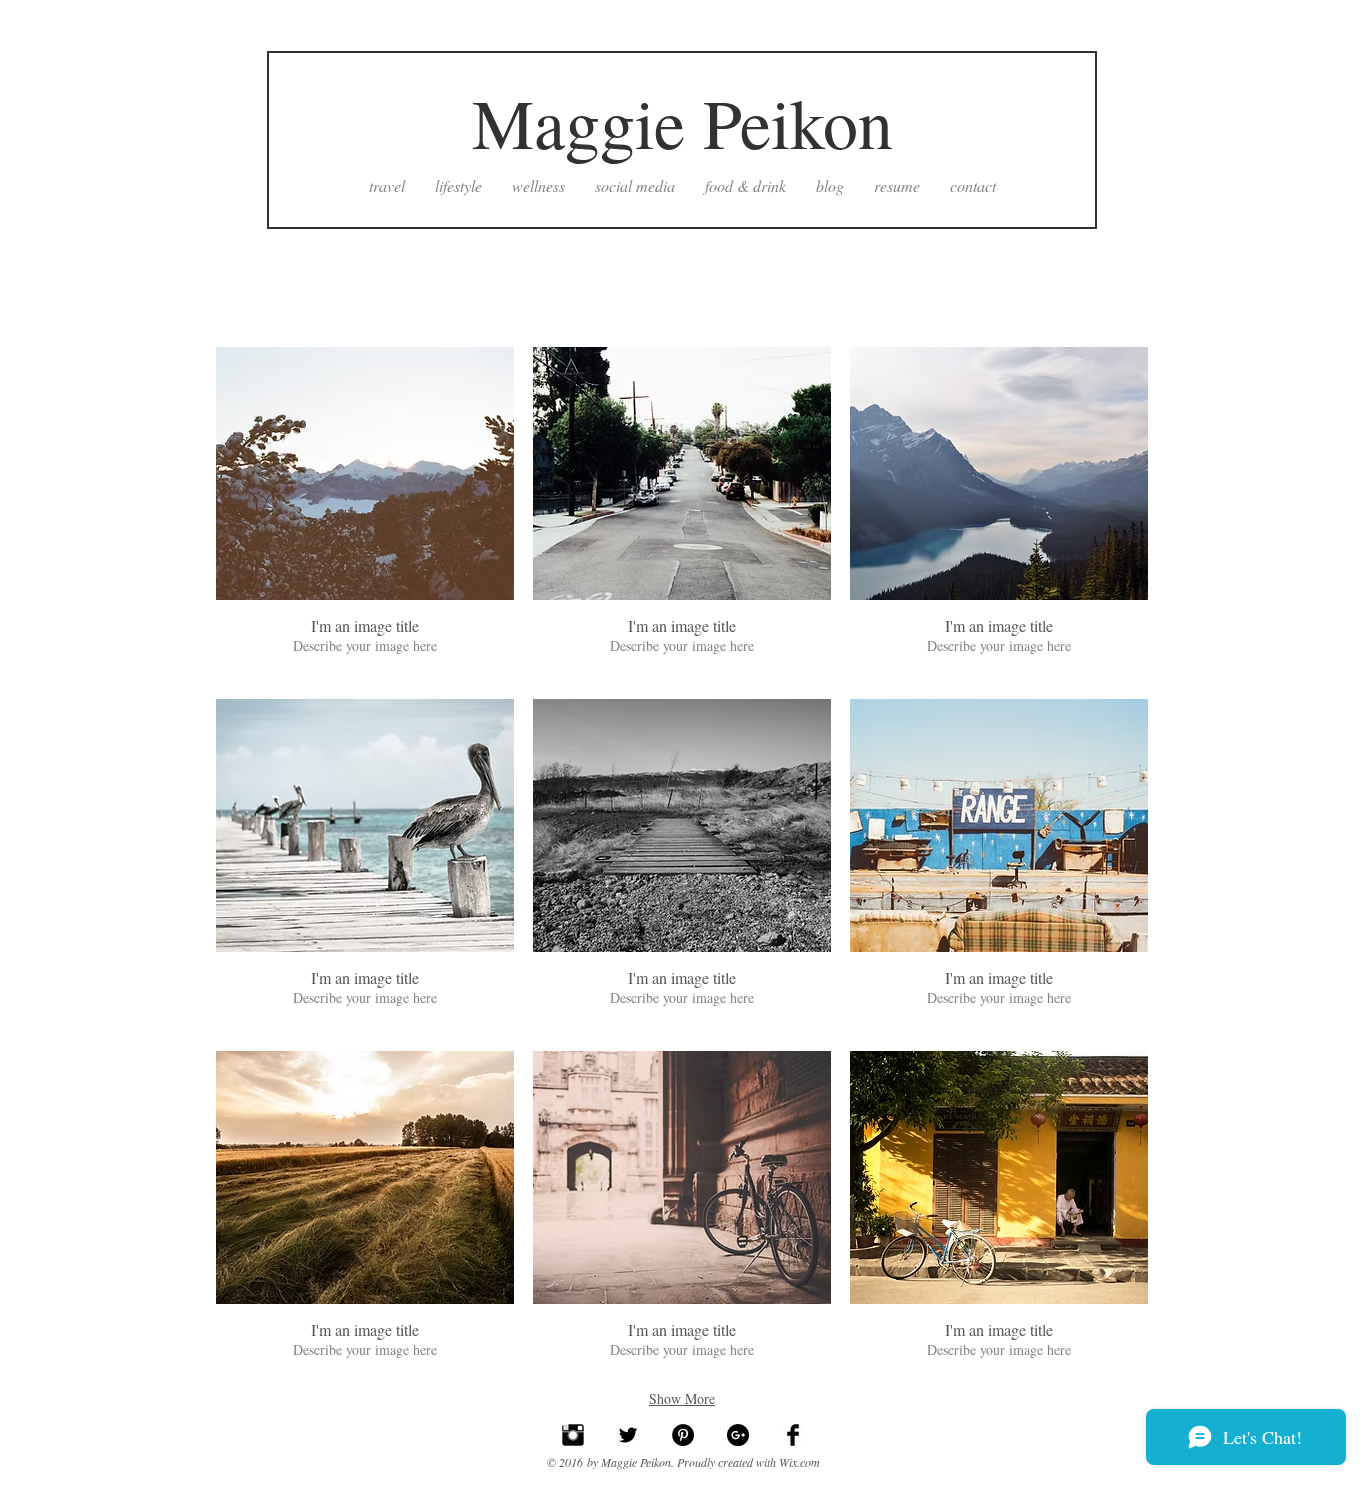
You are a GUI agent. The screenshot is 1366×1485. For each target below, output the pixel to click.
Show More (682, 1398)
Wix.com (799, 1462)
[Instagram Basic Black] (573, 1435)
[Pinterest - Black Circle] (683, 1435)
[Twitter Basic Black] (628, 1435)
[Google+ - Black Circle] (738, 1435)
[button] (365, 513)
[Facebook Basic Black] (793, 1435)
